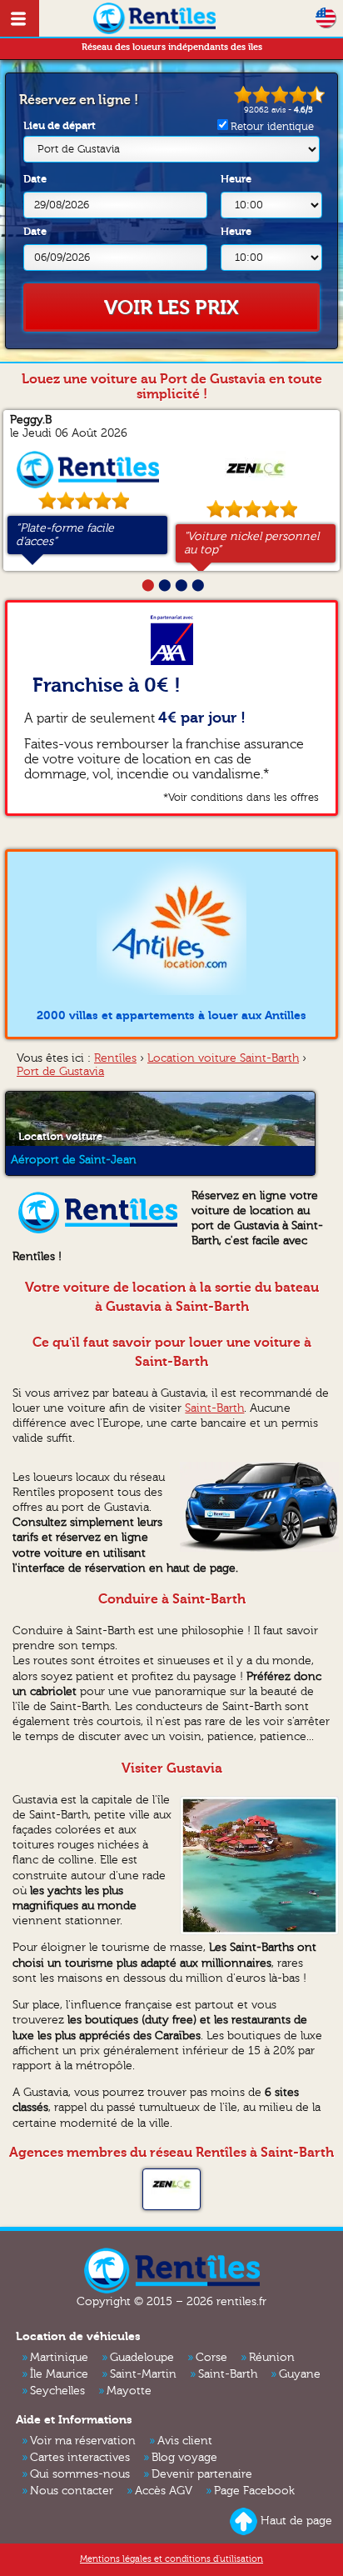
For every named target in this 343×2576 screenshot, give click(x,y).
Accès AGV (164, 2491)
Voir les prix (171, 308)
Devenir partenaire (202, 2474)
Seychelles (57, 2391)
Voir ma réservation (83, 2441)
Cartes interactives (80, 2458)
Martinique (59, 2358)
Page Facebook (254, 2491)
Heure (236, 179)
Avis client (185, 2441)
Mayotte (129, 2391)
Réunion (272, 2358)
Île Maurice (59, 2374)
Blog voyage (184, 2458)
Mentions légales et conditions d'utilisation (171, 2559)
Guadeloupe (142, 2358)
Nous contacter (72, 2491)
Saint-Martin (143, 2374)
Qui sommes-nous (80, 2474)
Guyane (300, 2374)
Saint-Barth (214, 1408)
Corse (211, 2358)
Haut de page (296, 2521)
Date (35, 179)
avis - (278, 110)
